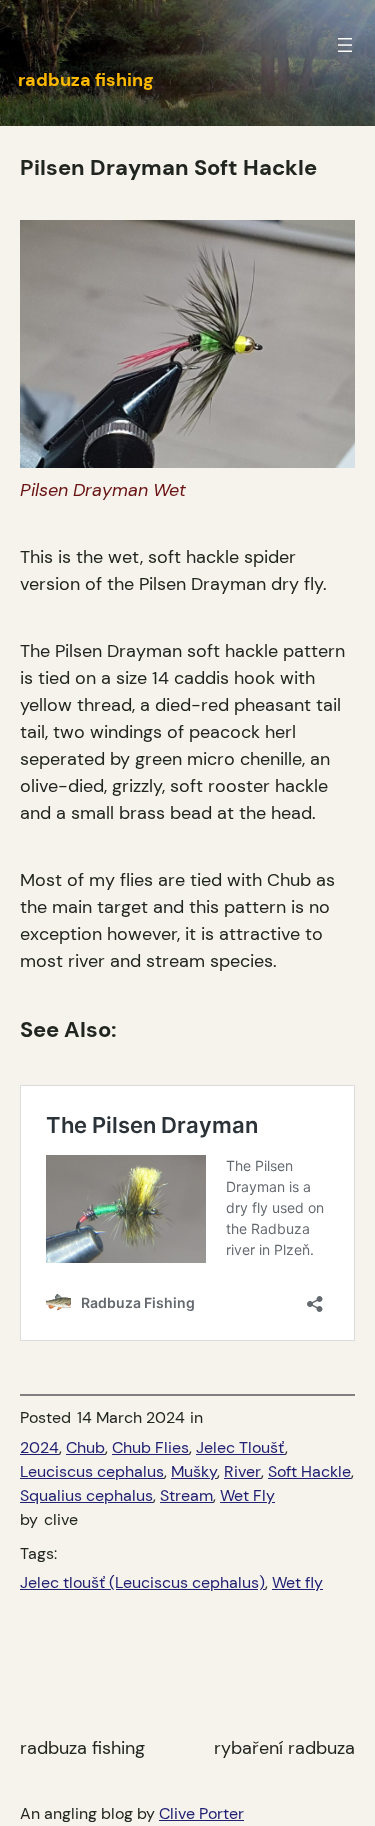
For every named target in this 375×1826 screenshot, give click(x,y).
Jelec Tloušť (240, 1447)
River (242, 1471)
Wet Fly (247, 1495)
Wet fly (297, 1582)
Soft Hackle (309, 1471)
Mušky (194, 1471)
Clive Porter (201, 1813)
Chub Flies (150, 1447)
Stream (186, 1495)
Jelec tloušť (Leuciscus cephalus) (142, 1582)
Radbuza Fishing (82, 1748)
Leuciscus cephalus (92, 1471)
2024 (39, 1447)
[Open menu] (345, 45)
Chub (85, 1447)
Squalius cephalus (86, 1495)
